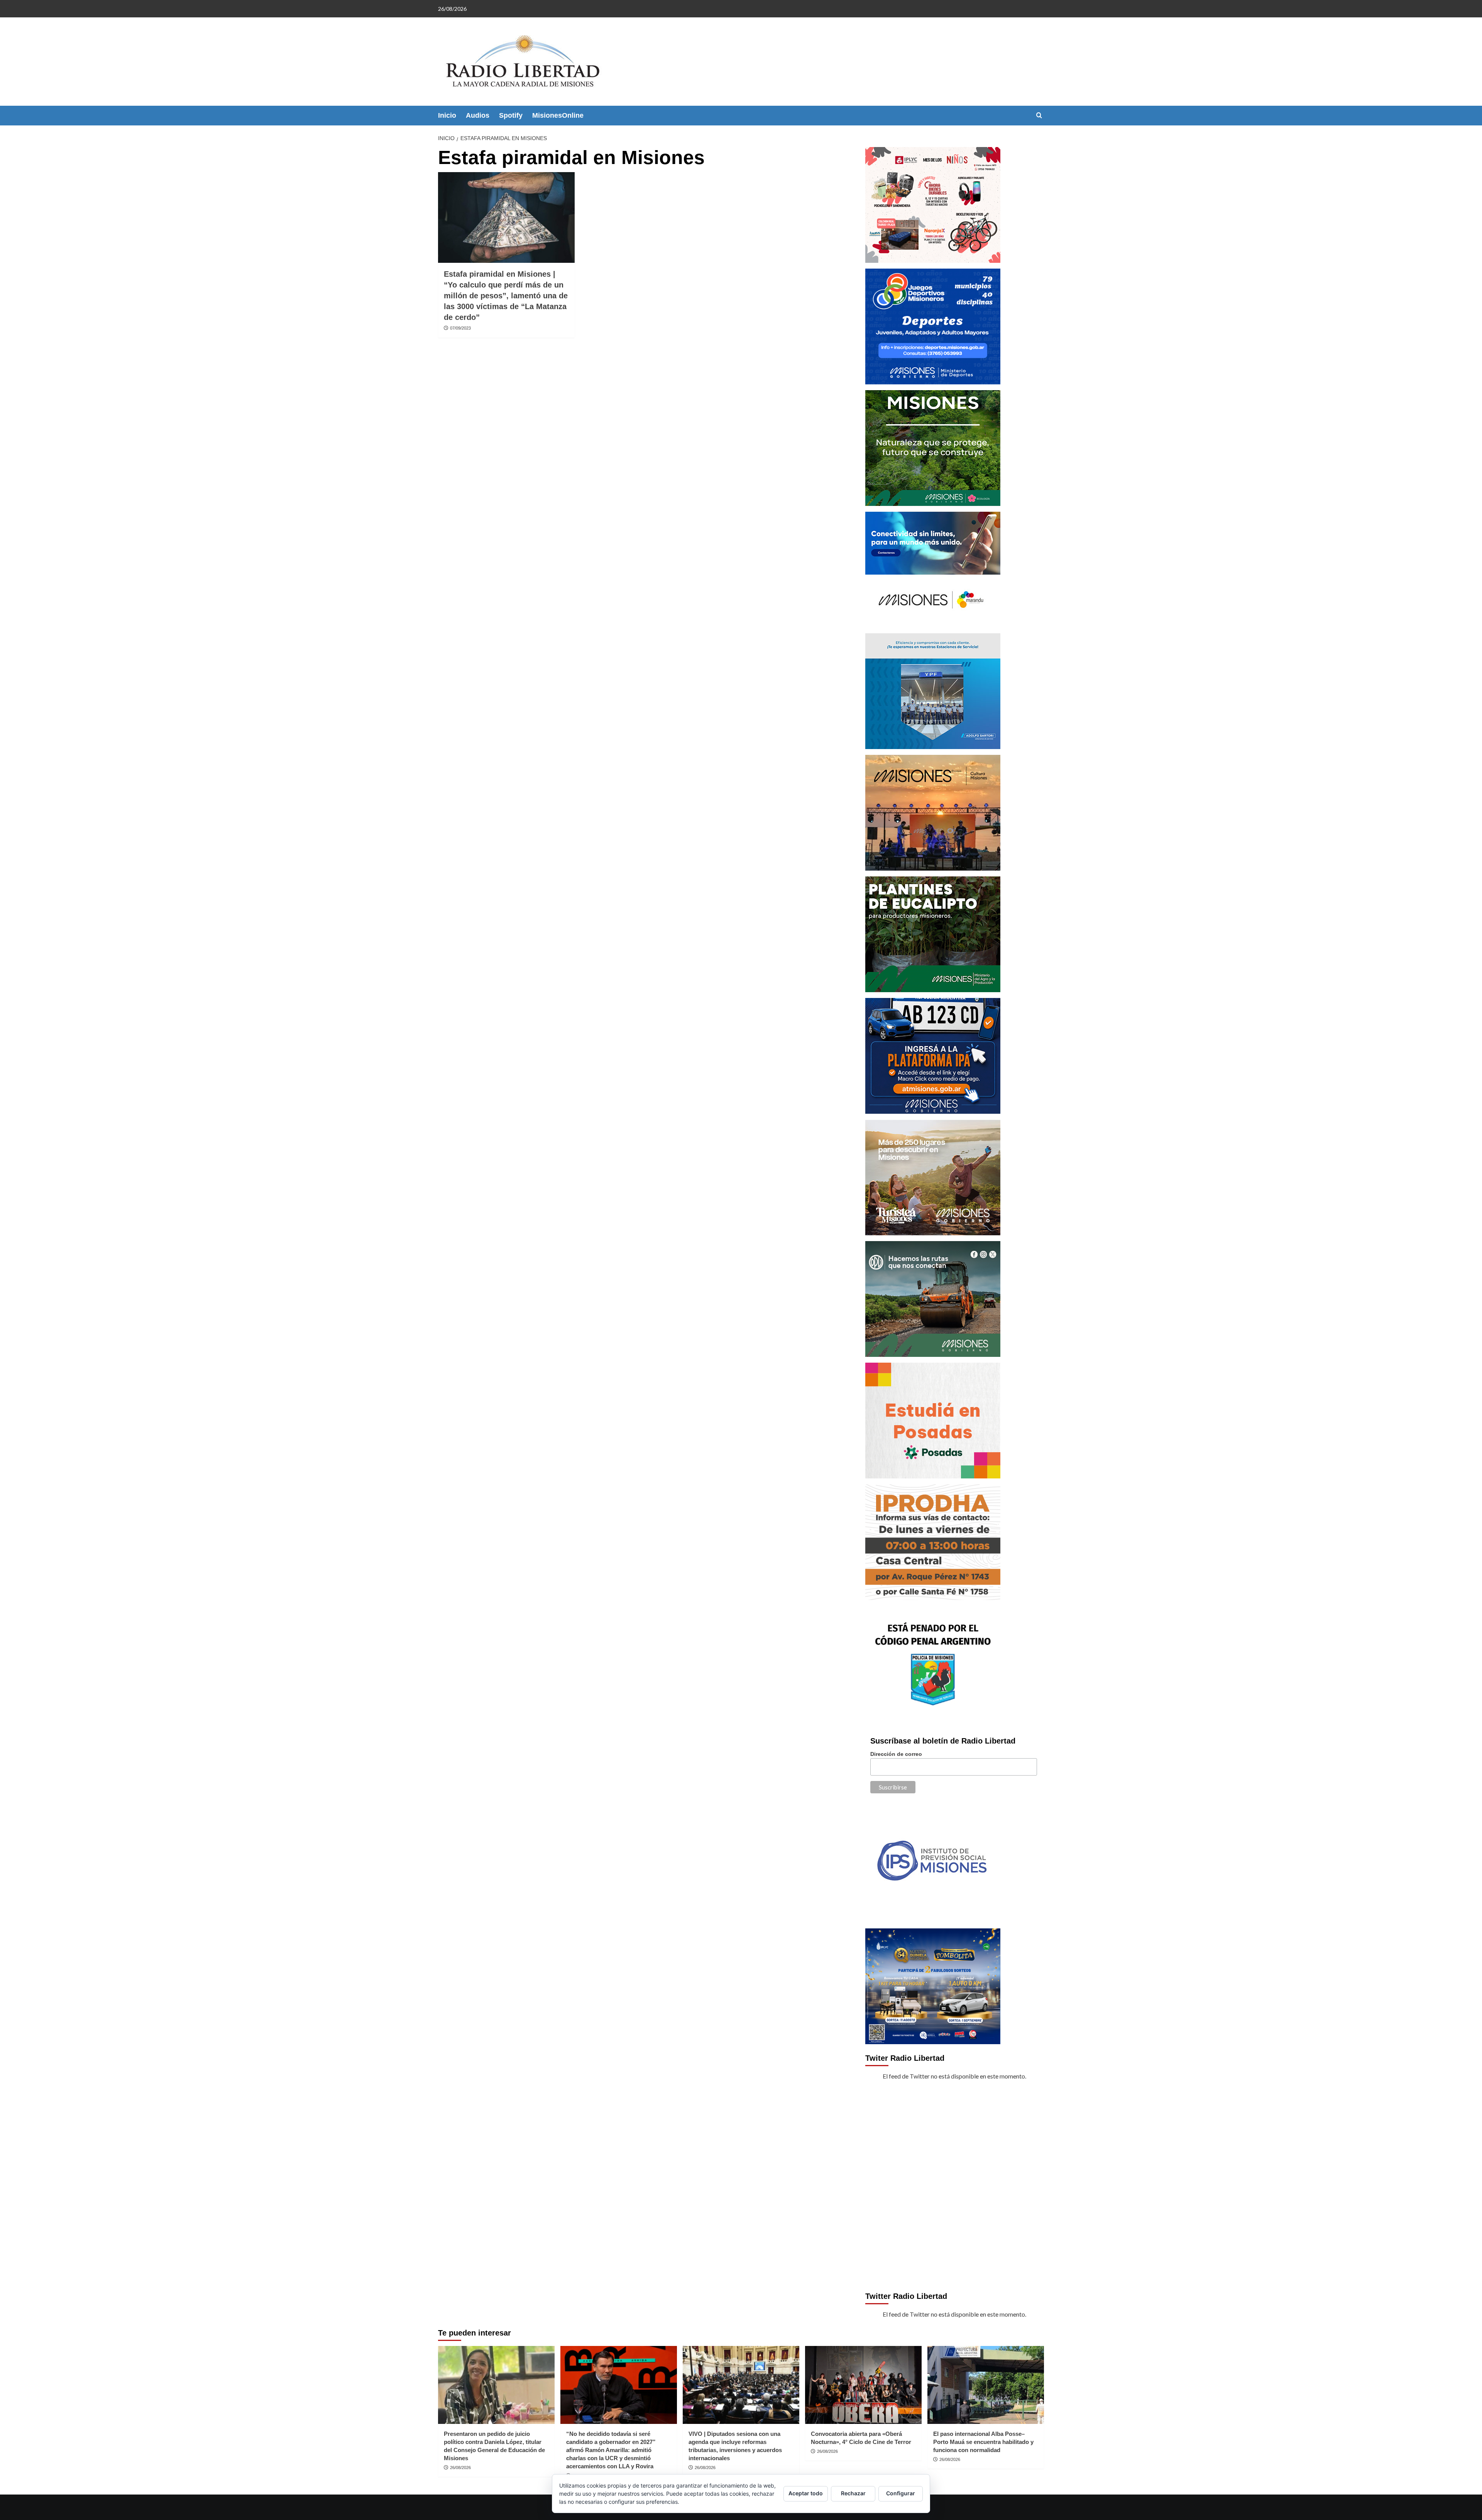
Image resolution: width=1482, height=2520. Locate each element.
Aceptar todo (806, 2493)
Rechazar (853, 2493)
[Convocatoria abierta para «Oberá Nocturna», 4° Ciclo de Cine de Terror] (863, 2385)
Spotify (511, 115)
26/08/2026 (460, 2468)
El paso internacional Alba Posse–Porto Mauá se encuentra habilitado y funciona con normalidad (983, 2442)
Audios (478, 115)
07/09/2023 (460, 328)
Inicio (447, 115)
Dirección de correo (896, 1754)
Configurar (901, 2493)
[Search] (1039, 116)
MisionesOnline (558, 115)
